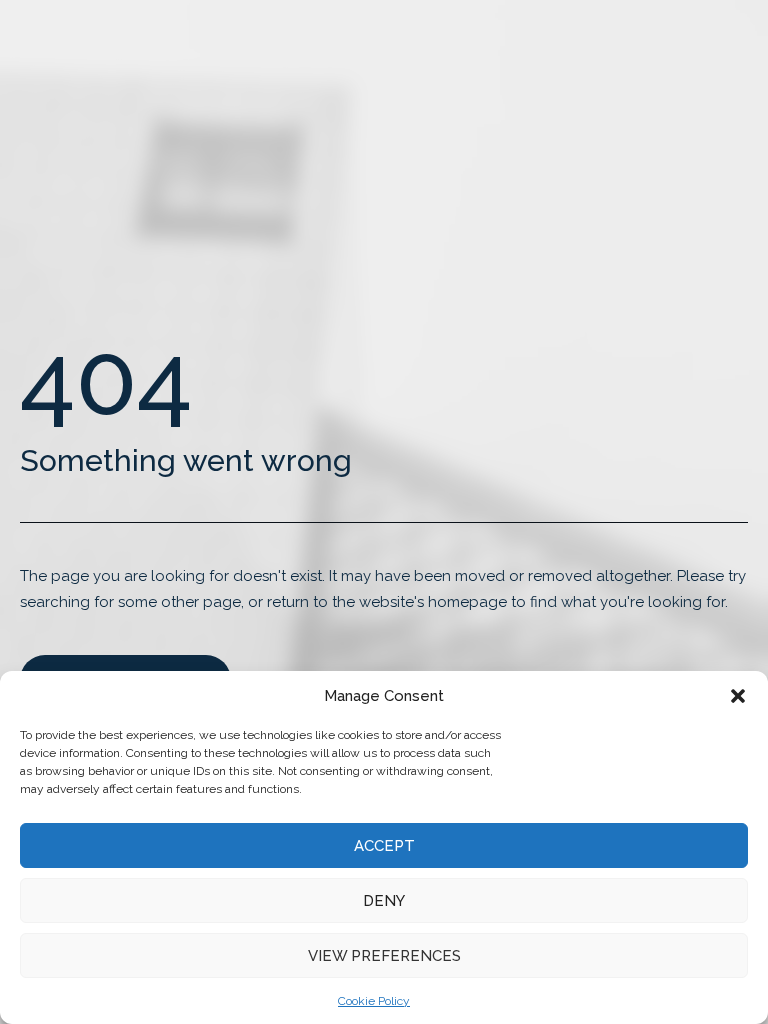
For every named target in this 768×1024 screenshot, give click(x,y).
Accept (384, 846)
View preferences (384, 956)
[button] (738, 696)
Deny (384, 901)
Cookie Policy (374, 1001)
